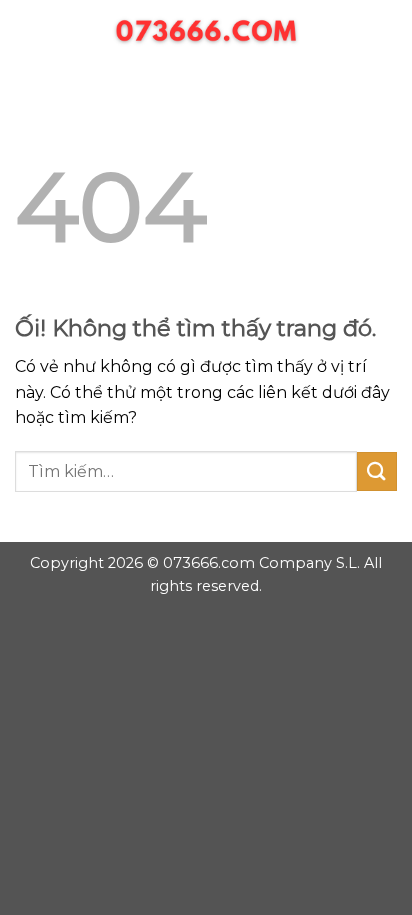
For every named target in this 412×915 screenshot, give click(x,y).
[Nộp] (377, 471)
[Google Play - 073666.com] (206, 35)
